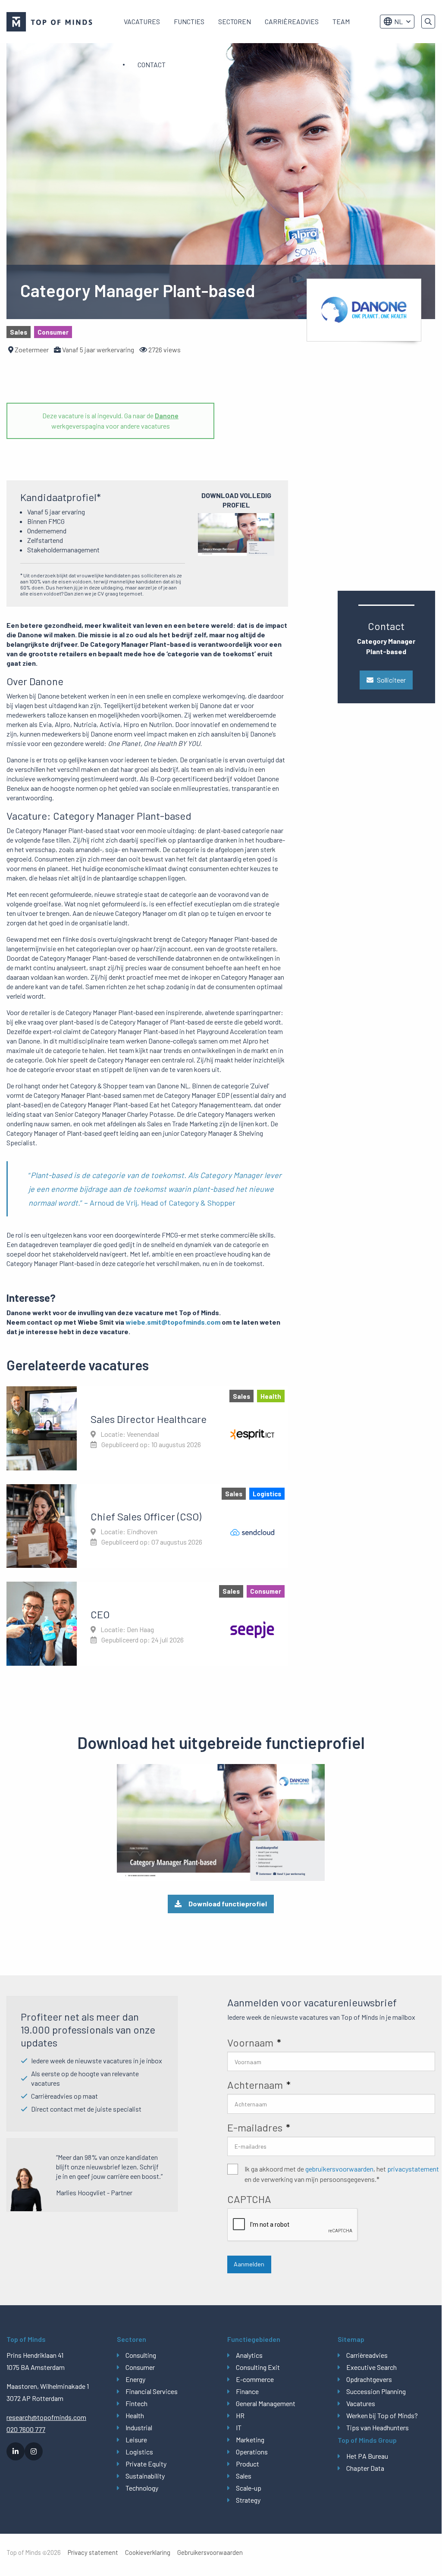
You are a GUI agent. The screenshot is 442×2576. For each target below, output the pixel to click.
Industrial (139, 2427)
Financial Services (152, 2391)
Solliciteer (391, 680)
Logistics (139, 2452)
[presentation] (293, 2225)
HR (240, 2415)
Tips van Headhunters (378, 2427)
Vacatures (142, 21)
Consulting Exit (258, 2367)
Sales (244, 2476)
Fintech (136, 2403)
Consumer (140, 2367)
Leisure (136, 2440)
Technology (142, 2488)
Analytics (249, 2355)
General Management (266, 2403)
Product (248, 2464)
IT (239, 2427)
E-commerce (255, 2379)
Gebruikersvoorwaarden (210, 2552)
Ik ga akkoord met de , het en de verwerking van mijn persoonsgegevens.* (342, 2174)
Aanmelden (249, 2264)
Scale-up (249, 2488)
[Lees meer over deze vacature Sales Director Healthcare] (147, 1428)
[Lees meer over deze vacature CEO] (147, 1623)
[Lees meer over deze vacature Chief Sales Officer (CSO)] (147, 1526)
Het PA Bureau (367, 2456)
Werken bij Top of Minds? (382, 2415)
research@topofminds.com (46, 2417)
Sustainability (145, 2476)
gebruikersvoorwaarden (339, 2169)
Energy (135, 2379)
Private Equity (146, 2464)
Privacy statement (93, 2552)
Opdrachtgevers (369, 2379)
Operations (252, 2452)
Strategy (248, 2500)
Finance (247, 2391)
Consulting (141, 2355)
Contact (152, 64)
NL (398, 21)
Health (135, 2415)
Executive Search (371, 2367)
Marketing (250, 2440)
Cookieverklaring (148, 2552)
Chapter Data (365, 2468)
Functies (189, 21)
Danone (167, 415)
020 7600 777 (26, 2429)
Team (341, 21)
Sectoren (235, 21)
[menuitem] (142, 22)
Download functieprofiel (228, 1904)
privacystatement (413, 2169)
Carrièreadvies (292, 21)
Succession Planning (376, 2391)
